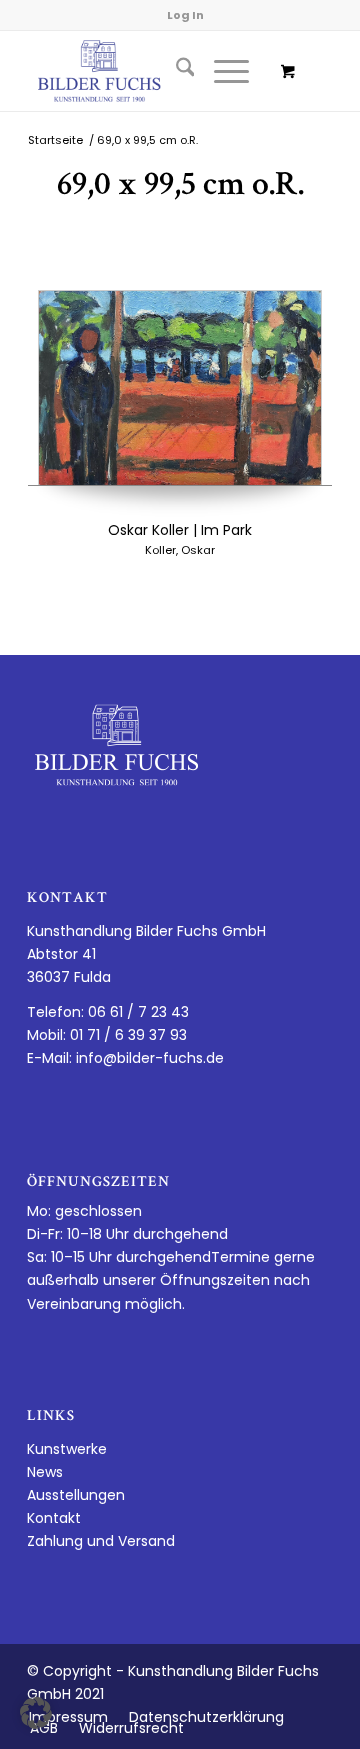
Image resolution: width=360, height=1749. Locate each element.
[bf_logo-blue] (149, 71)
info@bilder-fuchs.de (150, 1058)
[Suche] (175, 71)
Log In (185, 15)
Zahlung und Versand (101, 1541)
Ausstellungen (76, 1495)
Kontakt (54, 1518)
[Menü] (221, 71)
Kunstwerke (67, 1449)
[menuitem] (175, 71)
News (45, 1472)
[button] (36, 1713)
